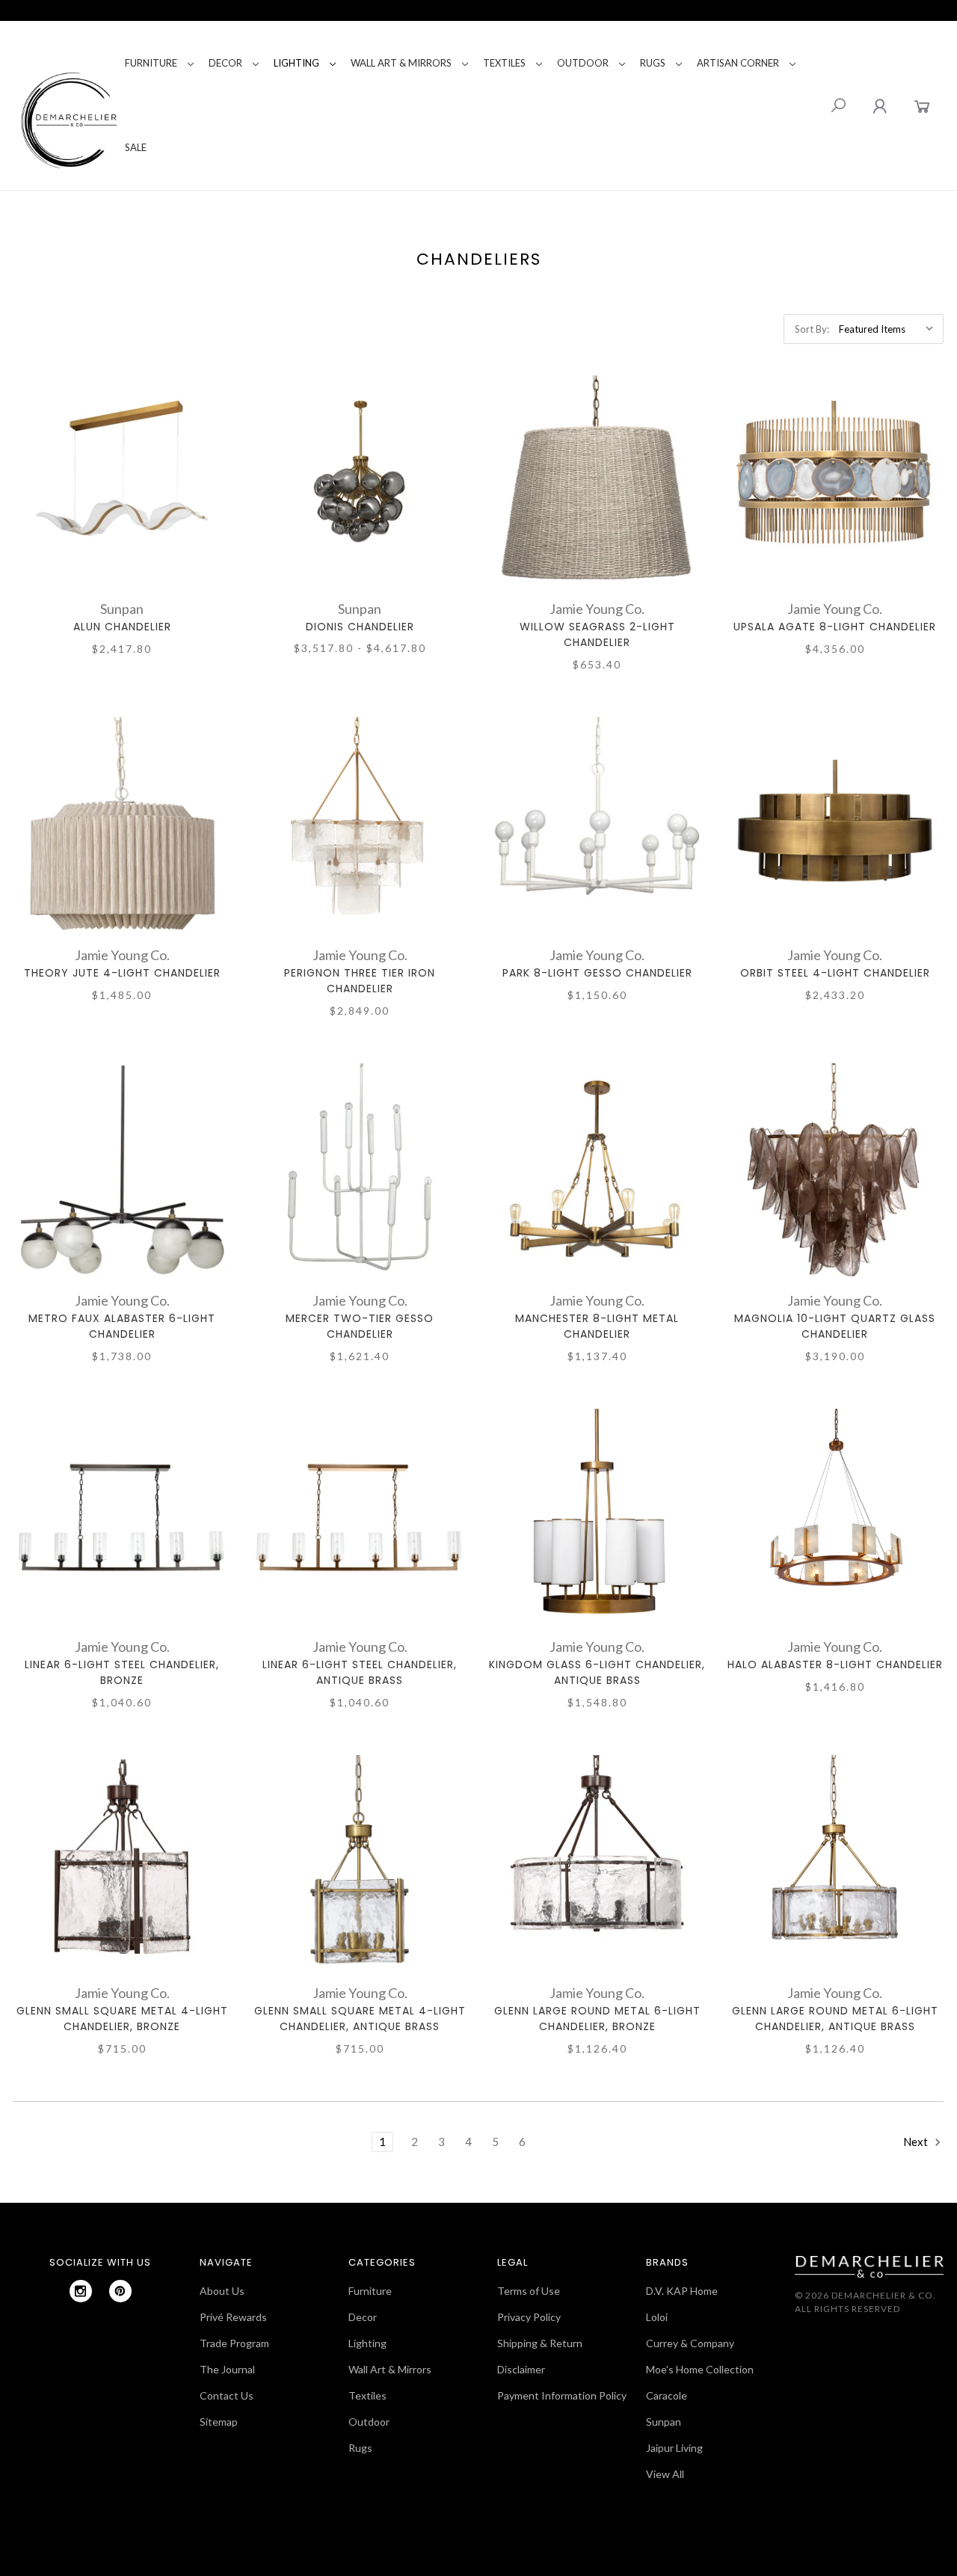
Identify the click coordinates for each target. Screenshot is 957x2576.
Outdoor (583, 63)
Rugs (653, 63)
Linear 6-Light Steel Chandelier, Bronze (122, 1672)
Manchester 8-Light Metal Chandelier (597, 1326)
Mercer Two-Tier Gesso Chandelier (360, 1326)
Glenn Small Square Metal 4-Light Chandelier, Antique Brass (360, 2019)
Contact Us (227, 2395)
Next (917, 2142)
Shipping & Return (540, 2343)
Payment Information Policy (562, 2395)
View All (665, 2474)
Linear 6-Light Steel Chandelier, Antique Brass (360, 1672)
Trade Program (234, 2343)
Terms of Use (529, 2291)
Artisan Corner (738, 63)
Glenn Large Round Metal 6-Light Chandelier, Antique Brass (835, 2019)
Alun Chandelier (122, 627)
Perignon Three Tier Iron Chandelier (360, 981)
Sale (136, 147)
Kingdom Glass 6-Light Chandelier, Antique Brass (597, 1672)
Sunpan (664, 2422)
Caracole (667, 2395)
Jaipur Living (674, 2448)
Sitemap (219, 2422)
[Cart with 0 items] (922, 106)
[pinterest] (120, 2291)
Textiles (504, 63)
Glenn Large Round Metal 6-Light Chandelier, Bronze (597, 2019)
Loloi (657, 2317)
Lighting (296, 63)
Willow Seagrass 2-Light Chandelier (597, 634)
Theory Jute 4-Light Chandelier (122, 973)
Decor (225, 63)
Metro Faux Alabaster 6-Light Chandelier (122, 1326)
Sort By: (812, 329)
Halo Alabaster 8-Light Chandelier (835, 1664)
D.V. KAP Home (682, 2291)
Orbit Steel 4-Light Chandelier (835, 973)
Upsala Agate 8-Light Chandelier (835, 627)
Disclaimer (521, 2369)
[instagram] (81, 2291)
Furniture (151, 63)
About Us (222, 2291)
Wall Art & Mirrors (401, 63)
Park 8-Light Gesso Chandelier (597, 973)
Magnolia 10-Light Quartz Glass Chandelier (835, 1326)
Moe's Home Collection (700, 2369)
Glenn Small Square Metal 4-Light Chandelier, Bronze (122, 2019)
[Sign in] (880, 106)
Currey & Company (690, 2343)
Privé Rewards (233, 2317)
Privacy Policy (529, 2317)
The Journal (227, 2369)
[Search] (838, 105)
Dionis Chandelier (360, 627)
